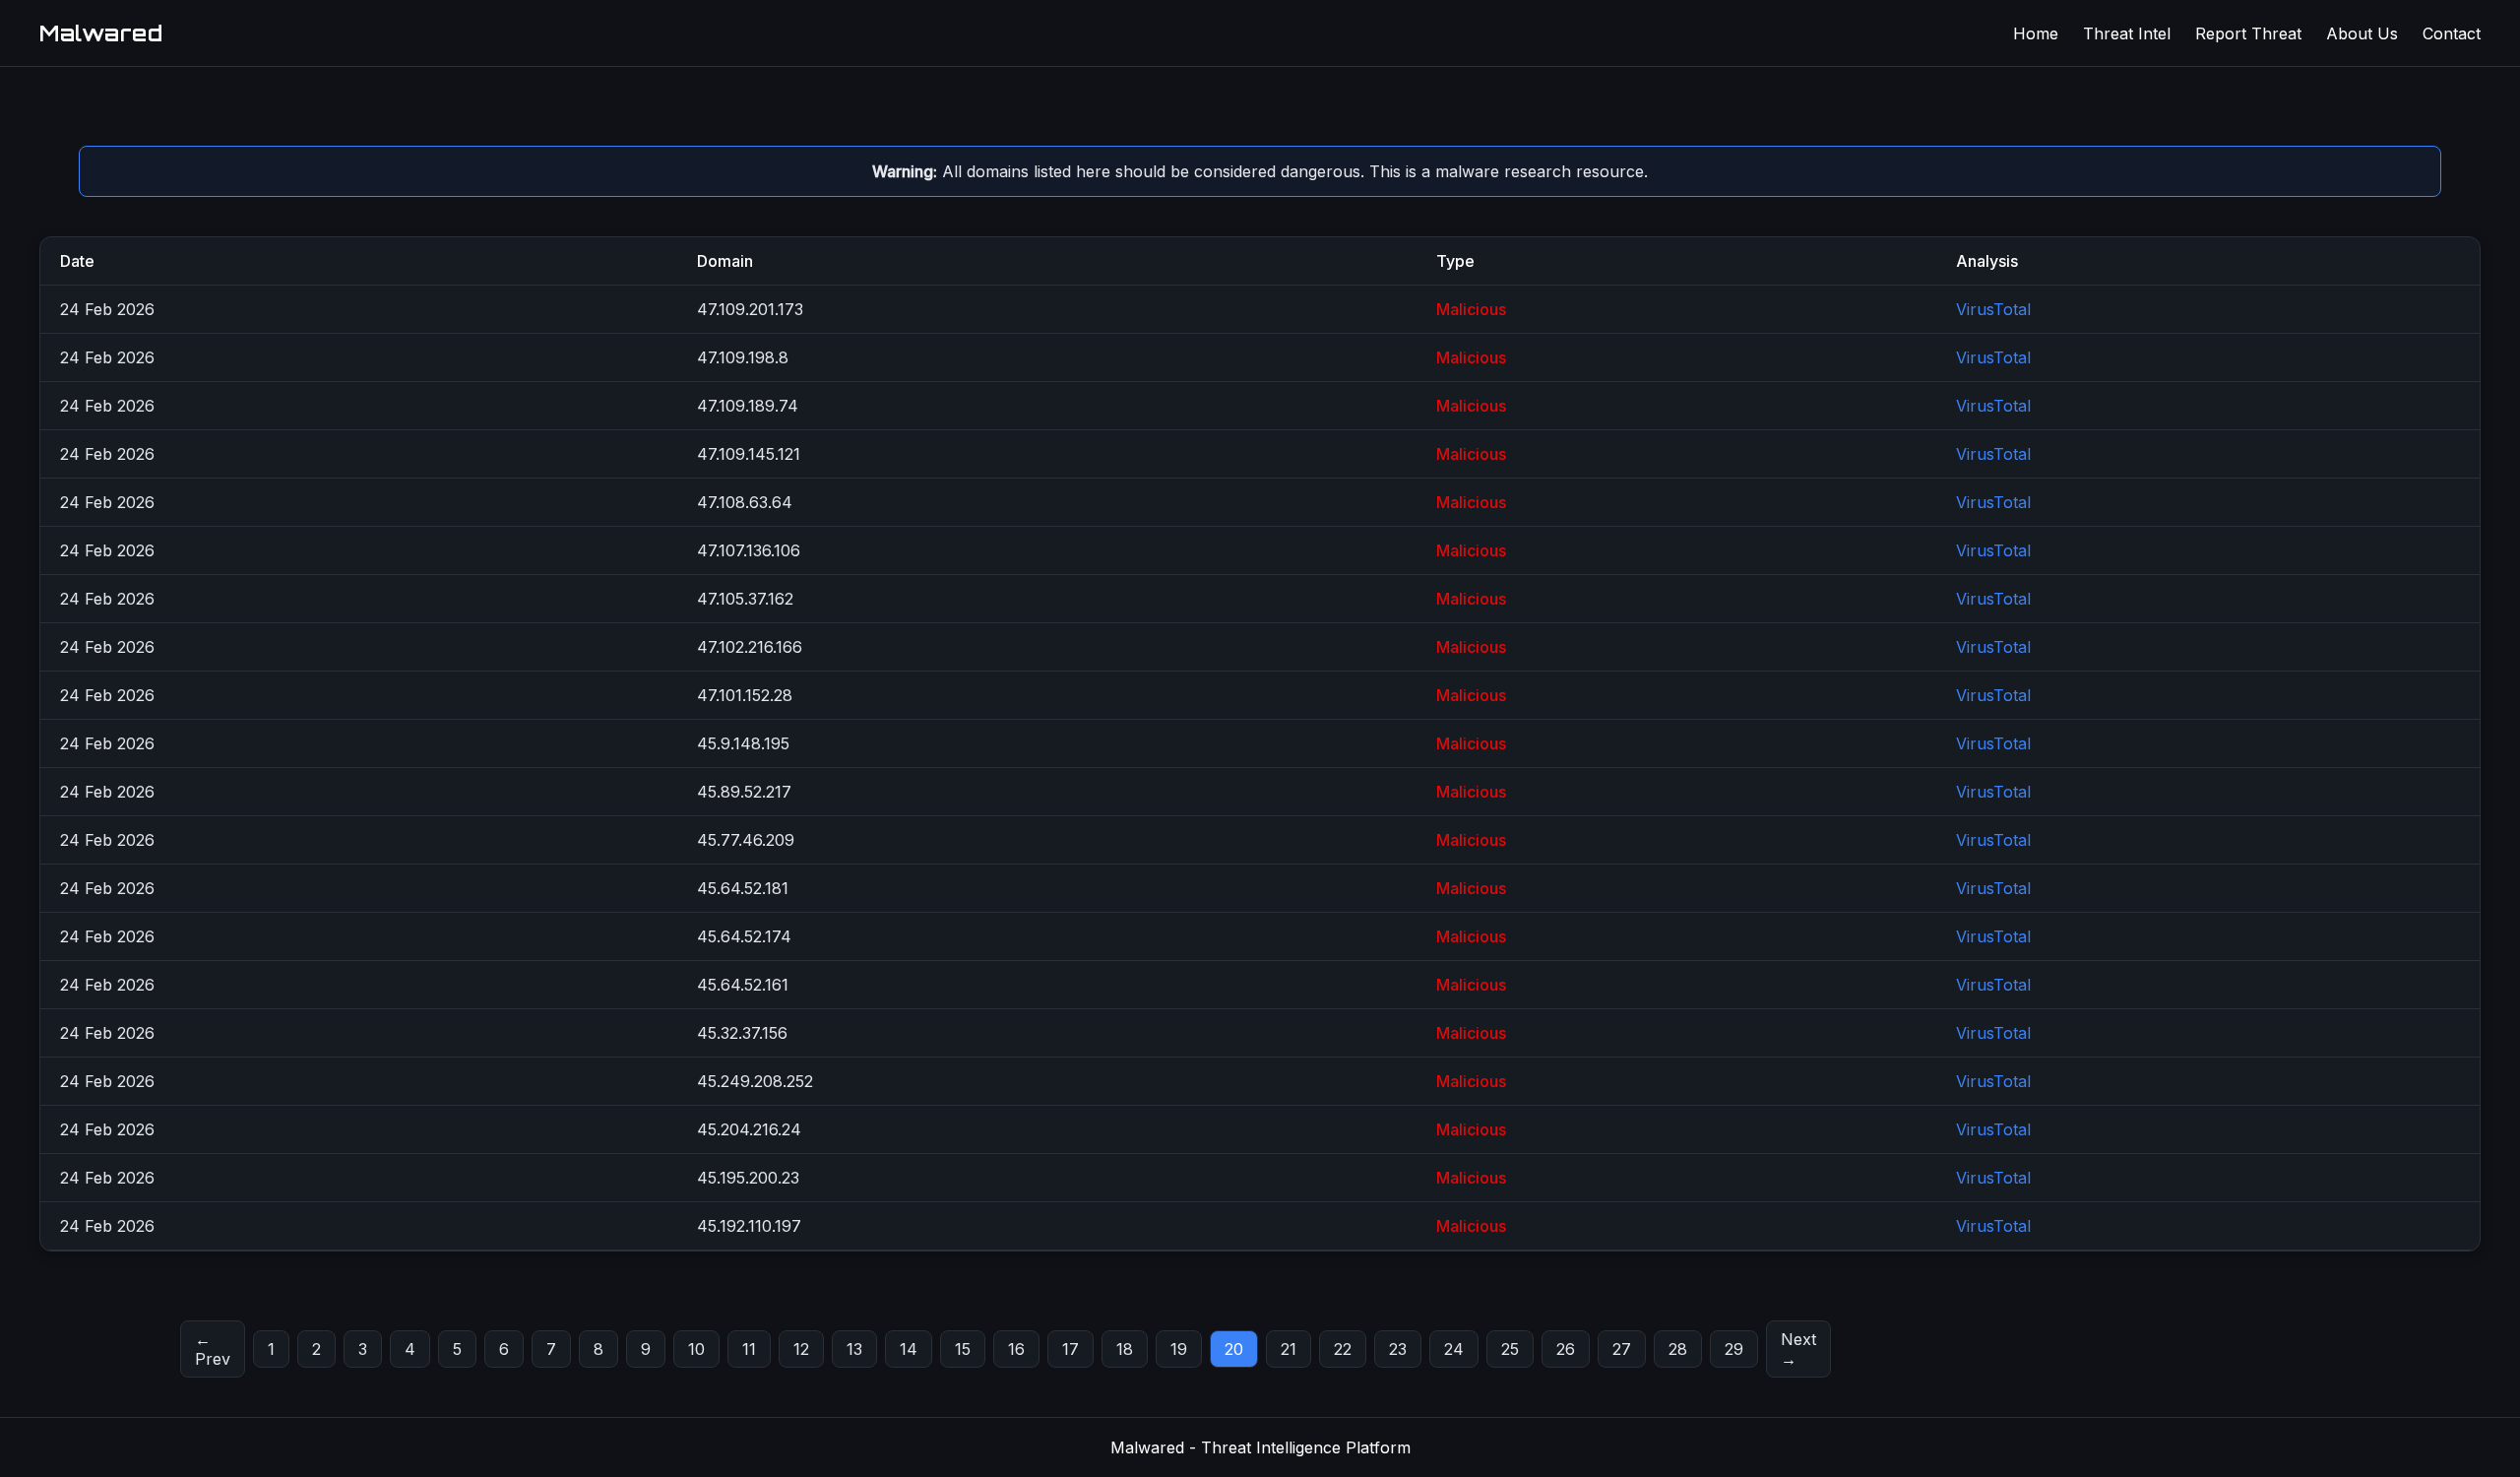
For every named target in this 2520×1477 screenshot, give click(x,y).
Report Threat (2248, 33)
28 (1678, 1349)
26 (1566, 1349)
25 (1510, 1349)
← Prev (213, 1349)
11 (749, 1349)
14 (909, 1349)
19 (1179, 1349)
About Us (2362, 33)
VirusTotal (1993, 309)
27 (1622, 1349)
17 (1071, 1349)
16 (1016, 1349)
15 (963, 1349)
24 (1454, 1349)
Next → (1798, 1349)
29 (1734, 1349)
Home (2036, 33)
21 (1289, 1349)
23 (1398, 1349)
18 (1125, 1349)
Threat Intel (2127, 33)
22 (1343, 1349)
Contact (2452, 33)
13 (854, 1349)
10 (696, 1349)
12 (801, 1349)
